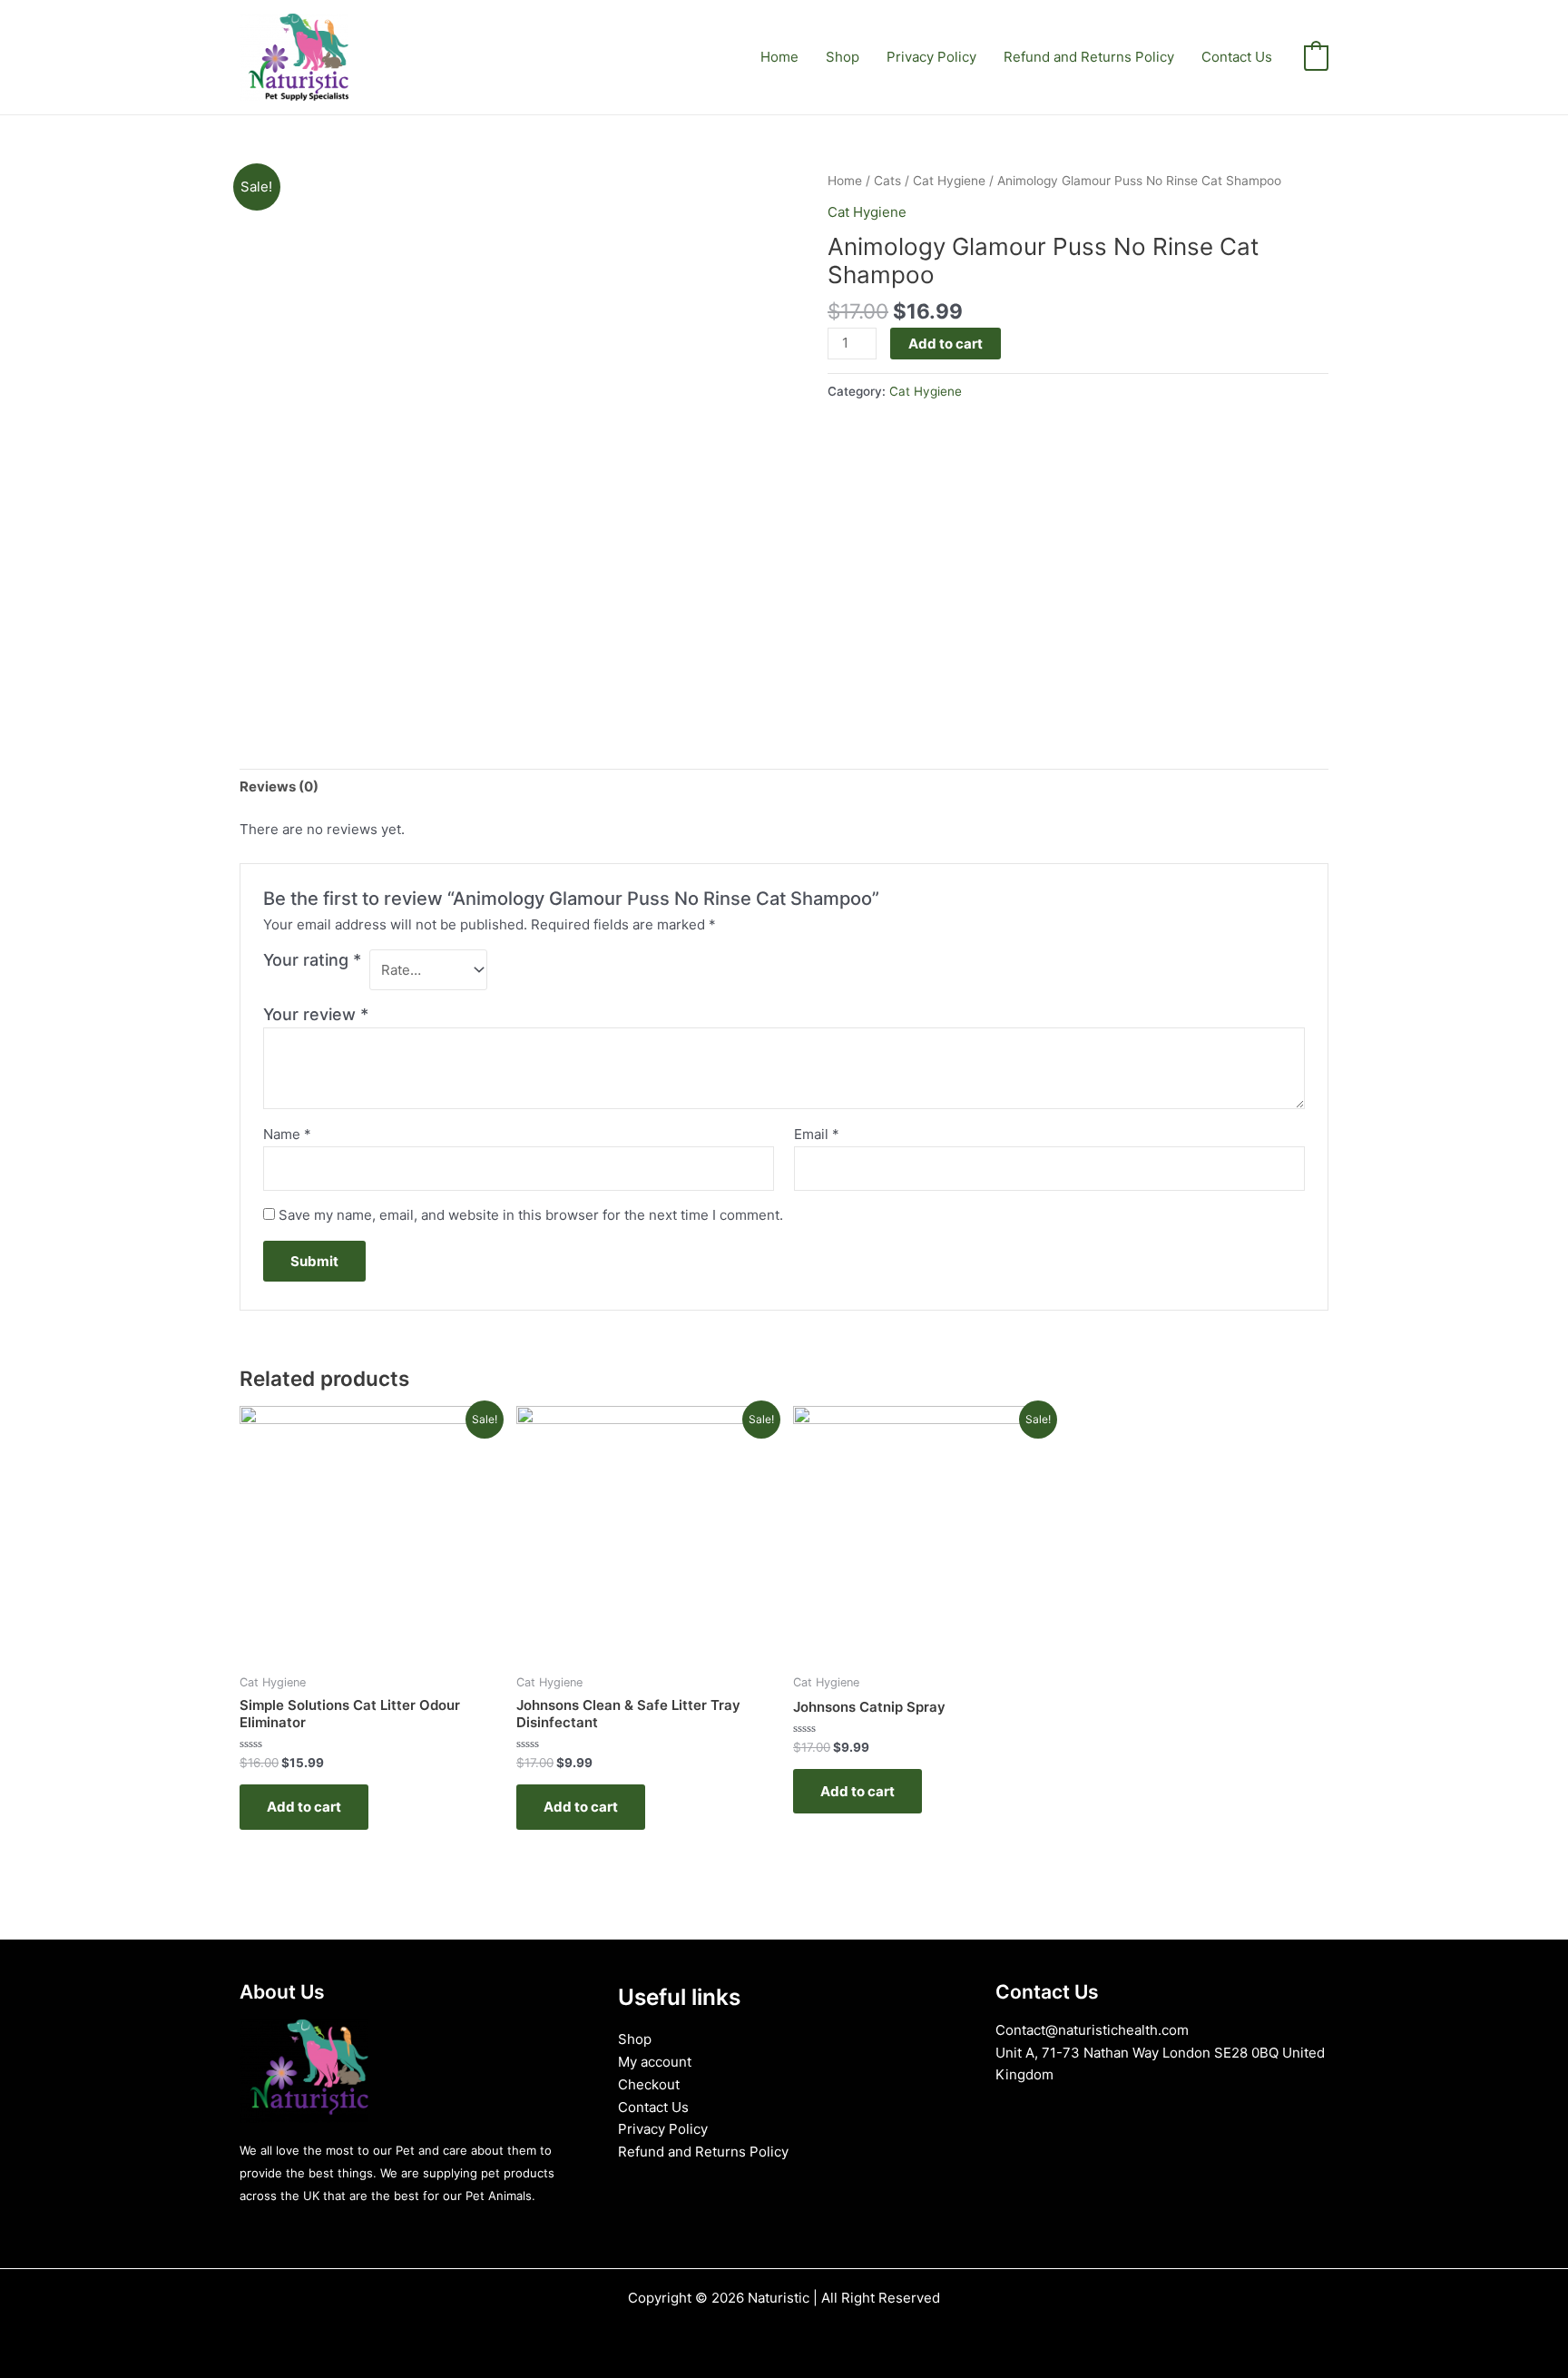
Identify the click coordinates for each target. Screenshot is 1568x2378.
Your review (316, 1014)
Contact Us (1237, 57)
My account (655, 2062)
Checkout (649, 2084)
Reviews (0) (279, 786)
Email (817, 1134)
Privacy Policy (931, 57)
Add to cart (946, 344)
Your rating (312, 960)
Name (287, 1134)
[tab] (279, 787)
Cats (887, 181)
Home (779, 57)
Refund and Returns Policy (1089, 57)
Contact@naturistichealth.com (1092, 2030)
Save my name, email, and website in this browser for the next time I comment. (531, 1215)
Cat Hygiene (949, 181)
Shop (843, 57)
